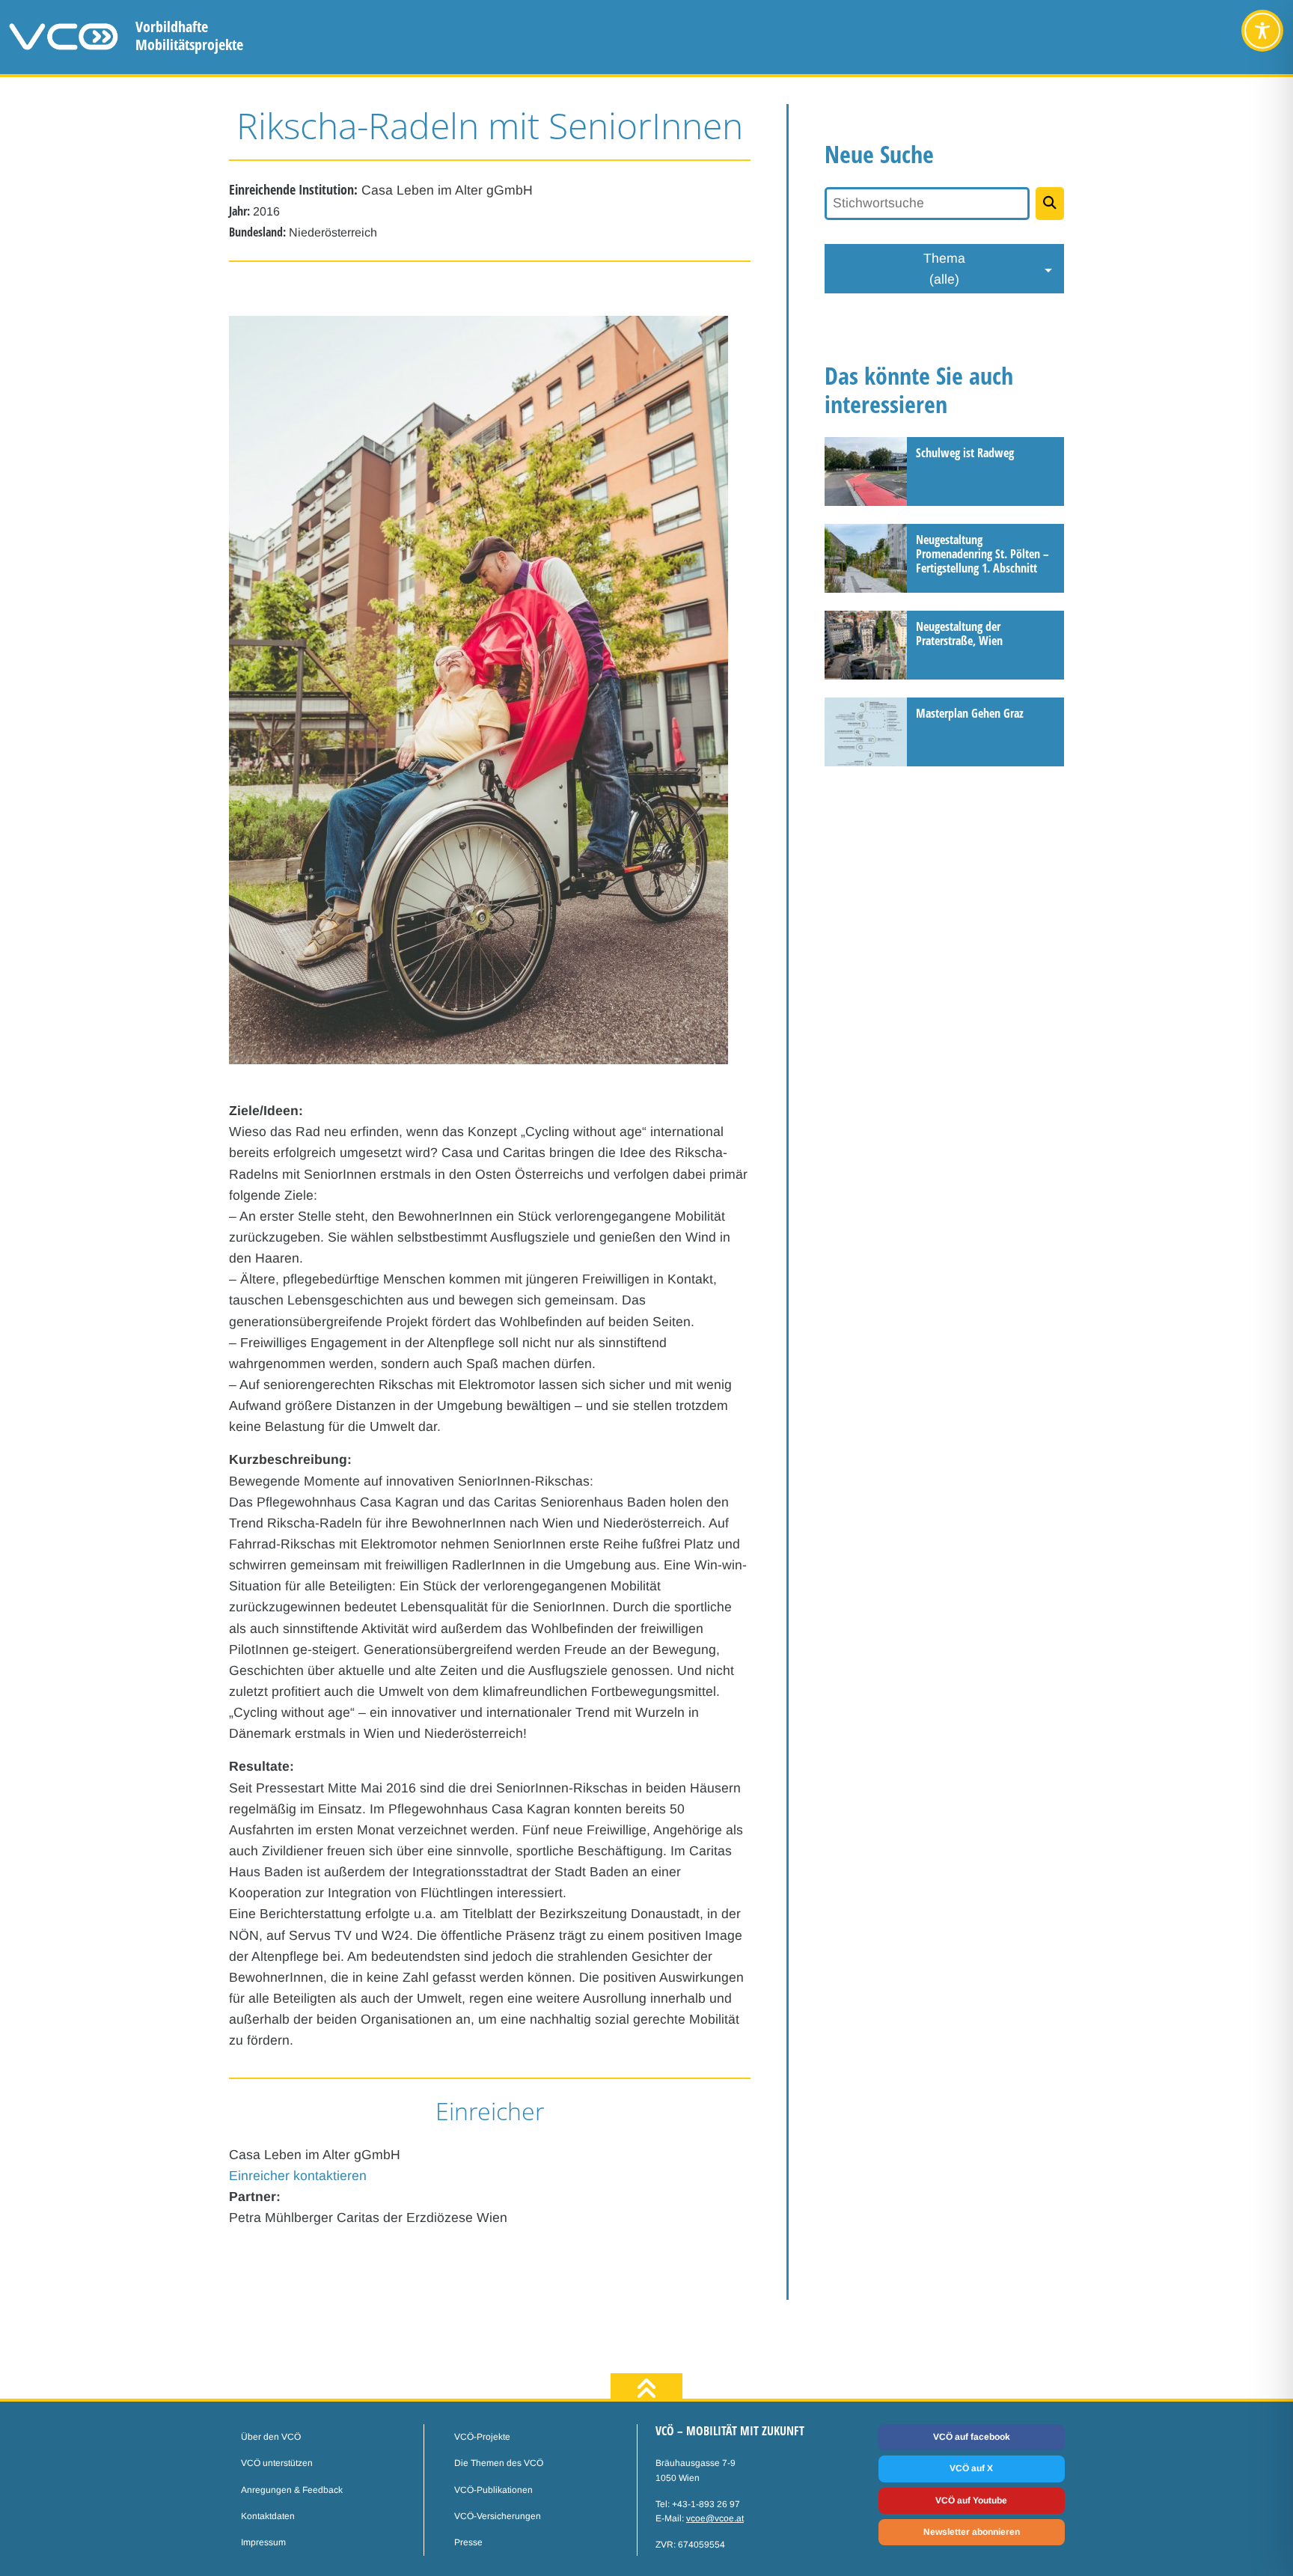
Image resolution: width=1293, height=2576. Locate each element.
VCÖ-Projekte (482, 2437)
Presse (468, 2542)
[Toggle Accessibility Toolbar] (1262, 31)
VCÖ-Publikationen (493, 2490)
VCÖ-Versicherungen (498, 2516)
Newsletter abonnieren (972, 2532)
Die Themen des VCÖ (499, 2463)
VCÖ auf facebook (972, 2437)
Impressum (263, 2542)
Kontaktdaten (268, 2516)
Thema (944, 269)
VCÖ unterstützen (277, 2463)
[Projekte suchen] (1050, 204)
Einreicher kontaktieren (298, 2176)
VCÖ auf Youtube (971, 2500)
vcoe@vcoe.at (715, 2518)
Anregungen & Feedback (292, 2490)
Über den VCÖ (271, 2437)
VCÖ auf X (971, 2468)
